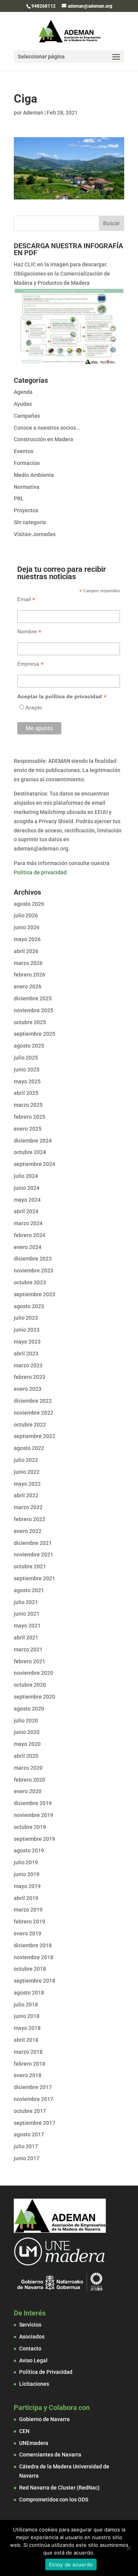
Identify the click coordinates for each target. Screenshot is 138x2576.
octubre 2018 (30, 1969)
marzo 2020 (28, 1768)
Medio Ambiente (34, 475)
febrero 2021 (30, 1661)
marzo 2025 (28, 1105)
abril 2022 (26, 1495)
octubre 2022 (30, 1425)
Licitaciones (34, 2384)
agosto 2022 (29, 1448)
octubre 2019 (30, 1827)
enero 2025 (28, 1129)
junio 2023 (27, 1330)
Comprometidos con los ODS (54, 2500)
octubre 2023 (30, 1282)
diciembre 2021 (33, 1543)
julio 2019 (26, 1862)
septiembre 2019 (34, 1839)
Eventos (24, 451)
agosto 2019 (29, 1850)
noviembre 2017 (34, 2099)
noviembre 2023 (34, 1271)
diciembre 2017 (33, 2087)
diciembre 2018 (33, 1945)
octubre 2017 (30, 2111)
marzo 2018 (28, 2052)
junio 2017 (27, 2158)
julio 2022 (26, 1460)
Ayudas (23, 404)
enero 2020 (28, 1791)
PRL (19, 498)
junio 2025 (27, 1070)
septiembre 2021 (34, 1578)
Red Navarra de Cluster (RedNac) (59, 2488)
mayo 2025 (27, 1081)
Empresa (30, 664)
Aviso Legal (33, 2360)
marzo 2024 (28, 1223)
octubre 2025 (30, 1022)
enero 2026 (28, 987)
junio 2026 (27, 927)
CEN (24, 2431)
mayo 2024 (27, 1200)
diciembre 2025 (33, 998)
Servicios (30, 2325)
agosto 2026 (29, 904)
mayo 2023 (27, 1342)
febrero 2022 (30, 1519)
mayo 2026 (27, 939)
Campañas (27, 416)
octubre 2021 (30, 1566)
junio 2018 (27, 2016)
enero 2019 (28, 1933)
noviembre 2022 (34, 1413)
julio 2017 (26, 2146)
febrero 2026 (30, 975)
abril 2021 (26, 1638)
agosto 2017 (29, 2134)
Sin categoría (30, 522)
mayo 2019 (27, 1886)
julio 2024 (26, 1176)
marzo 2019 (28, 1910)
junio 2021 (27, 1614)
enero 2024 (28, 1247)
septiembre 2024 (34, 1164)
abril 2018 (26, 2040)
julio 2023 (26, 1318)
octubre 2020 (30, 1685)
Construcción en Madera (44, 439)
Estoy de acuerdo (71, 2564)
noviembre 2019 (34, 1815)
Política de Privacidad (46, 2372)
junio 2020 (27, 1732)
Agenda (23, 392)
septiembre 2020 (34, 1697)
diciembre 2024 (33, 1141)
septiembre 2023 (34, 1294)
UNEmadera (34, 2443)
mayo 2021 (27, 1626)
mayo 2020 (27, 1744)
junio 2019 (27, 1874)
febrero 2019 (30, 1922)
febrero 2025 (30, 1117)
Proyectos (26, 510)
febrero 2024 (30, 1235)
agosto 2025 (29, 1046)
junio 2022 (27, 1472)
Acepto (34, 708)
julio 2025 (26, 1058)
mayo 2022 (27, 1484)
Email (26, 599)
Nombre (29, 632)
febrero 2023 (30, 1377)
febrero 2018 (30, 2064)
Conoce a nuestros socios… (47, 428)
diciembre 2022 (33, 1401)
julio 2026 (26, 915)
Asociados (32, 2337)
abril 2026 (26, 951)
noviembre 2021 (34, 1555)
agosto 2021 (29, 1590)
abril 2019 (26, 1898)
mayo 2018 (27, 2028)
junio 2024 (27, 1188)
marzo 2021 (28, 1649)
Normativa (27, 487)
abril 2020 (26, 1756)
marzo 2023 (28, 1365)
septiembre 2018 (34, 1981)
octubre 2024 (30, 1152)
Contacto (30, 2348)
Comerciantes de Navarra (50, 2455)
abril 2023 (26, 1354)
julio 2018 (26, 2005)
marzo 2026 (28, 963)
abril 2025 (26, 1093)
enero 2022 (28, 1531)
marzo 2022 (28, 1507)
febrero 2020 (30, 1780)
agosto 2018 (29, 1993)
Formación (27, 463)
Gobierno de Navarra (44, 2419)
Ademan (33, 113)
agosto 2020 (29, 1709)
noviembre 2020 (34, 1673)
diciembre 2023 (33, 1259)
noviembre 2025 (34, 1010)
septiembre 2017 (34, 2123)
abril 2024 (26, 1211)
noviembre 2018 (34, 1957)
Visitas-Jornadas (35, 534)
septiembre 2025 (34, 1034)
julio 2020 (26, 1721)
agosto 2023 (29, 1306)
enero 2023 (28, 1389)
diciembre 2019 (33, 1803)
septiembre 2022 (34, 1436)
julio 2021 (26, 1602)
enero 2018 (28, 2075)
